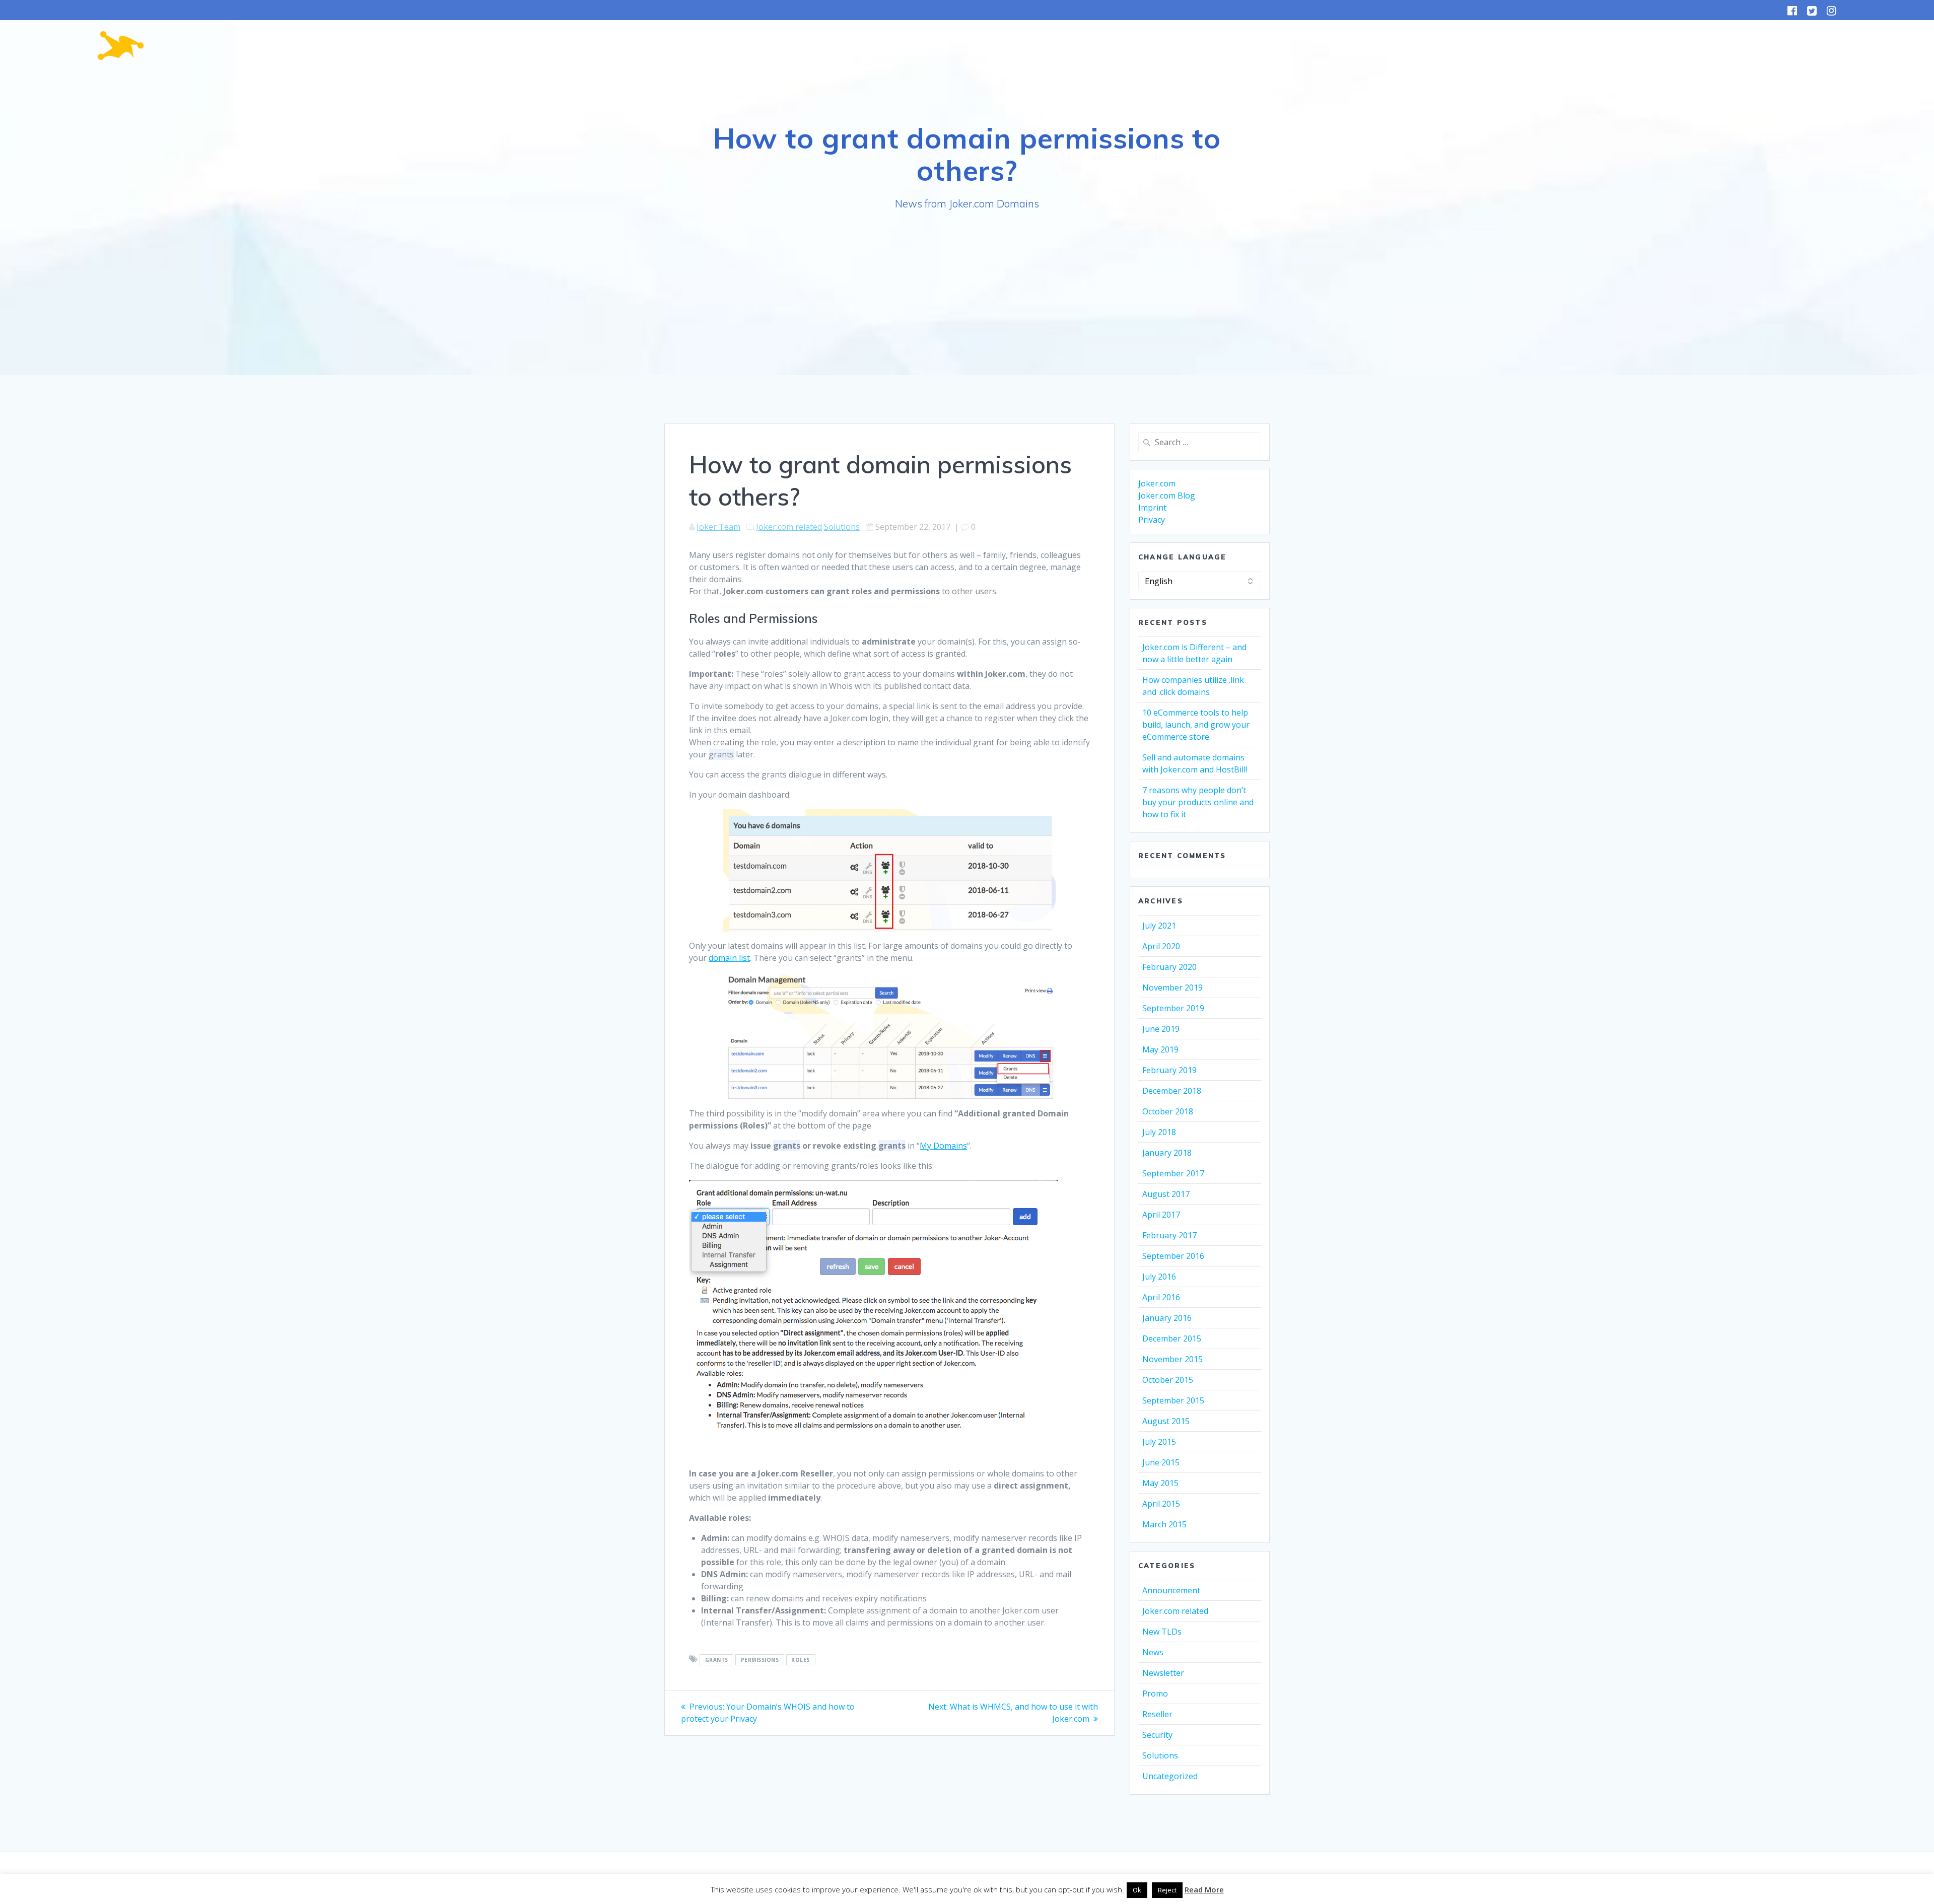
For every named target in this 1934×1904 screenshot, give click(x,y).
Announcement (1171, 1590)
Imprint (1152, 508)
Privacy (1152, 520)
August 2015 (1166, 1421)
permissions (760, 1660)
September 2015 (1173, 1400)
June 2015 (1161, 1462)
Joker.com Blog (1167, 496)
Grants (717, 1660)
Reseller (1157, 1714)
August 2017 (1166, 1194)
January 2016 (1167, 1318)
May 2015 (1160, 1483)
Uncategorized (1170, 1776)
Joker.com (1157, 483)
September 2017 (1173, 1173)
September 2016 (1173, 1256)
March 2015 (1164, 1524)
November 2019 (1172, 988)
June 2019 (1161, 1029)
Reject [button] (1167, 1890)
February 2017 (1169, 1235)
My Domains (943, 1146)
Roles (801, 1660)
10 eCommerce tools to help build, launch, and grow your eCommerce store (1196, 725)
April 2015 (1161, 1504)
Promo (1155, 1694)
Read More (1204, 1889)
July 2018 (1159, 1132)
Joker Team (718, 527)
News (1153, 1652)
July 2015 (1159, 1442)
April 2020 (1161, 946)
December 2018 (1172, 1091)
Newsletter (1163, 1673)
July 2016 (1159, 1277)
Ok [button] (1137, 1890)
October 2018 (1168, 1111)
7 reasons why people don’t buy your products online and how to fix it (1198, 802)
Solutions (842, 527)
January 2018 (1167, 1153)
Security (1157, 1735)
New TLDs (1162, 1632)
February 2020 (1169, 967)
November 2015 (1172, 1359)
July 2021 (1159, 926)
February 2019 (1169, 1070)
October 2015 (1168, 1380)
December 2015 (1172, 1338)
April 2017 (1161, 1215)
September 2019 (1173, 1008)
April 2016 (1161, 1297)
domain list (729, 958)
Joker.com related (789, 527)
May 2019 (1160, 1049)
